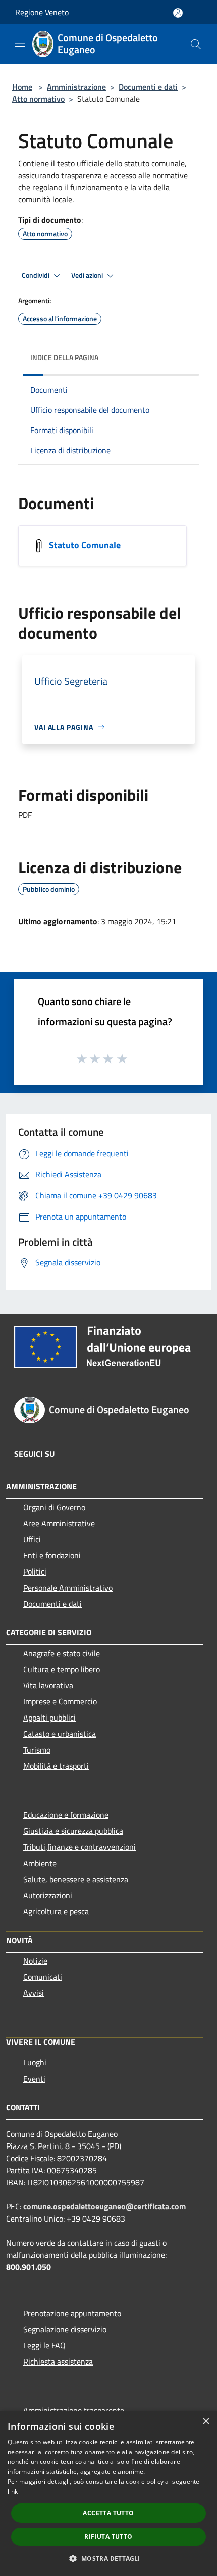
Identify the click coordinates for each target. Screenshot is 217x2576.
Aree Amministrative (59, 1523)
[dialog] (108, 2493)
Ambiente (40, 1863)
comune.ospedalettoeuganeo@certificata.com (104, 2206)
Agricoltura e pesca (56, 1911)
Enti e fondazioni (52, 1555)
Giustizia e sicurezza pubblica (73, 1831)
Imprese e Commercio (60, 1701)
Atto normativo (38, 99)
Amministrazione (76, 87)
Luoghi (35, 2062)
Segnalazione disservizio (65, 2329)
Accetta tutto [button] (108, 2513)
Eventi (34, 2079)
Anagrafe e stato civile (62, 1653)
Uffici (32, 1539)
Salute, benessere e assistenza (76, 1879)
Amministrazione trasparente (74, 2410)
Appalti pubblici (49, 1718)
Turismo (37, 1750)
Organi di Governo (54, 1507)
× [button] (206, 2422)
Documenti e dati (148, 87)
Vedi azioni (88, 275)
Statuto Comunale (85, 545)
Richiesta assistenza (58, 2362)
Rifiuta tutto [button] (108, 2536)
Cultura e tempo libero (62, 1669)
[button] (108, 2558)
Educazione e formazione (66, 1815)
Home (22, 87)
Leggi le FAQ (44, 2345)
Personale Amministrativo (68, 1588)
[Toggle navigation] (20, 43)
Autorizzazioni (48, 1895)
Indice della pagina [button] (64, 357)
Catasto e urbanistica (60, 1734)
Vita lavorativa (48, 1685)
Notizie (35, 1961)
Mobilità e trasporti (56, 1766)
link (13, 2492)
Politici (35, 1571)
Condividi (36, 275)
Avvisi (34, 1993)
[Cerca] (196, 44)
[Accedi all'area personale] (178, 13)
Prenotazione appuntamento (72, 2313)
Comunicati (43, 1977)
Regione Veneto (42, 12)
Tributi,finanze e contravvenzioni (79, 1847)
